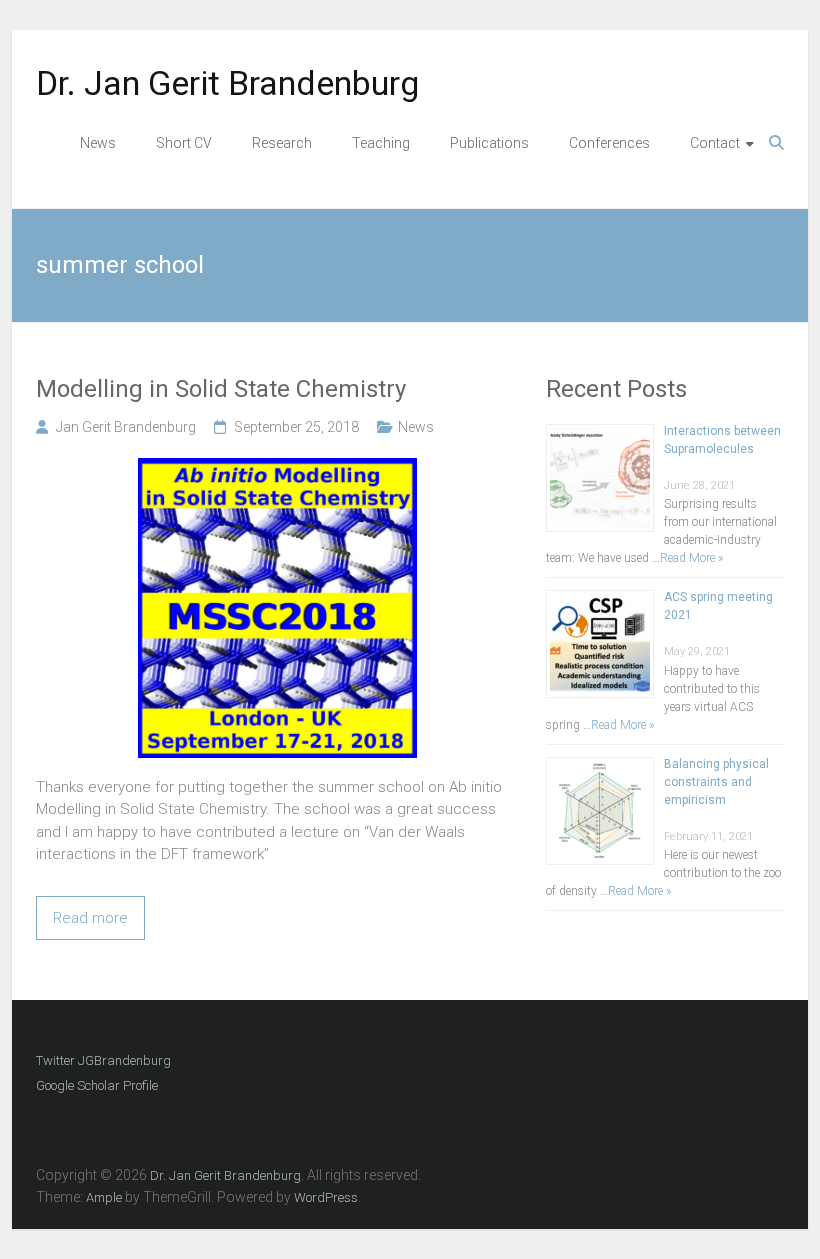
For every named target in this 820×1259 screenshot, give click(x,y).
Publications (489, 143)
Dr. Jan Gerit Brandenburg (227, 83)
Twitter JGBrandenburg (103, 1060)
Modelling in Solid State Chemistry (221, 389)
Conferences (609, 143)
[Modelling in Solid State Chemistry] (277, 469)
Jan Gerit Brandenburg (126, 427)
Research (282, 143)
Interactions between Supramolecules (722, 440)
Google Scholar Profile (97, 1085)
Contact (715, 143)
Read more (90, 918)
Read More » (691, 558)
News (98, 143)
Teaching (381, 143)
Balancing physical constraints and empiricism (716, 782)
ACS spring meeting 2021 (718, 606)
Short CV (184, 143)
